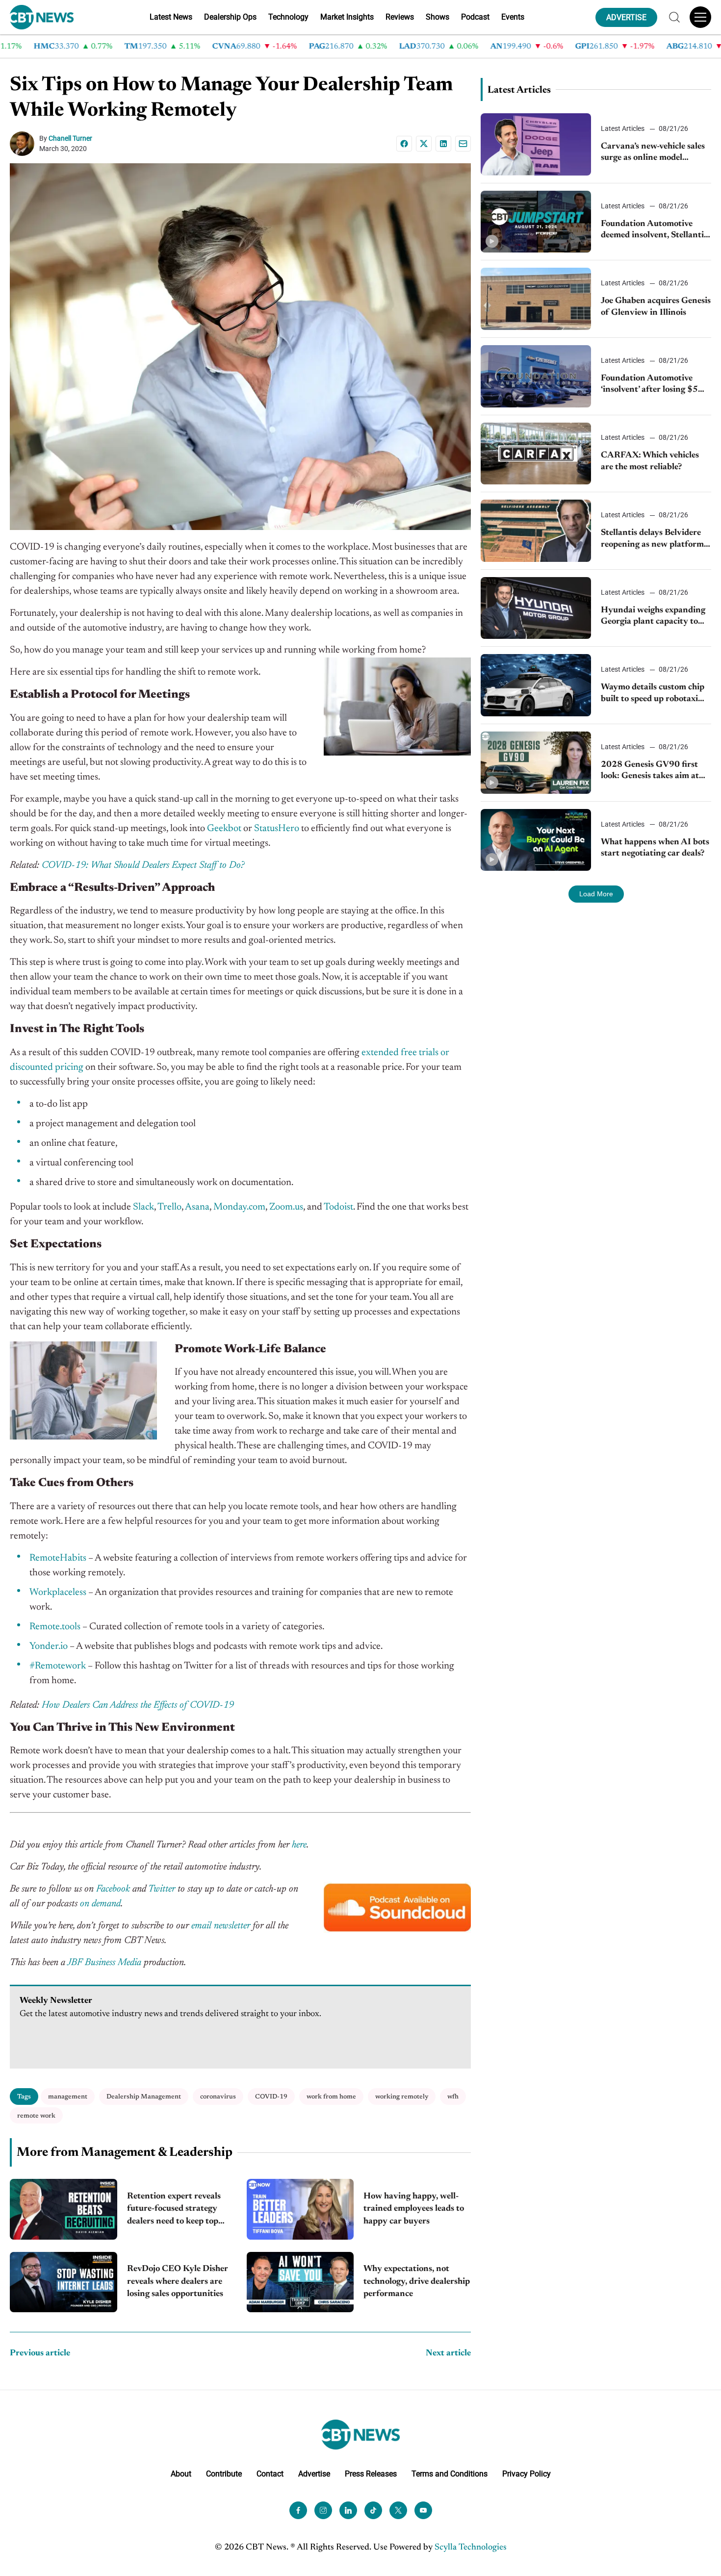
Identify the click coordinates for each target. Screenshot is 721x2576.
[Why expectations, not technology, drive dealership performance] (300, 2282)
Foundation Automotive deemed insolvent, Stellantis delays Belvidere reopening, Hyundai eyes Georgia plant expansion (655, 231)
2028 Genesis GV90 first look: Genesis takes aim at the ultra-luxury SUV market (650, 771)
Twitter (162, 1889)
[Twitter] (398, 2510)
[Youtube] (423, 2510)
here (299, 1845)
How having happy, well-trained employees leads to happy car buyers (414, 2209)
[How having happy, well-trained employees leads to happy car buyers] (300, 2209)
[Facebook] (404, 144)
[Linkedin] (443, 144)
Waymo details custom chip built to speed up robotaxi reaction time (653, 694)
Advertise (314, 2473)
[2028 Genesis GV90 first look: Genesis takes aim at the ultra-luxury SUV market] (536, 763)
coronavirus (218, 2097)
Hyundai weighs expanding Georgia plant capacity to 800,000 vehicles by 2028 (653, 617)
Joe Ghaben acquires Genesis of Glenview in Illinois (656, 307)
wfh (453, 2097)
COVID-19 (271, 2097)
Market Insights (347, 17)
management (68, 2097)
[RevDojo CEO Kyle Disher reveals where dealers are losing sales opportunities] (64, 2282)
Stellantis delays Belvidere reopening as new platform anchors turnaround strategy (652, 540)
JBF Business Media (104, 1963)
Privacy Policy (527, 2473)
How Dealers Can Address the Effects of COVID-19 (138, 1705)
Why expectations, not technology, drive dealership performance (417, 2281)
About (181, 2473)
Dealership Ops (230, 17)
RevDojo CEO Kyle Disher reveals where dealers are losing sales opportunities (178, 2281)
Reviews (400, 17)
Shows (438, 17)
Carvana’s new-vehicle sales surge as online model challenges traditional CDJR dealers (655, 153)
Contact (270, 2473)
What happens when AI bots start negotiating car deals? (655, 848)
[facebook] (298, 2510)
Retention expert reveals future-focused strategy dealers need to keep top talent (174, 2210)
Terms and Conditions (450, 2473)
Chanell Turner (70, 138)
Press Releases (371, 2473)
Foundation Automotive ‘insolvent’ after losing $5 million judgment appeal (649, 385)
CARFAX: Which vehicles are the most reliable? (650, 461)
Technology (288, 17)
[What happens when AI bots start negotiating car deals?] (536, 840)
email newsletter (221, 1926)
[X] (424, 144)
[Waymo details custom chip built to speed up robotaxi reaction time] (536, 685)
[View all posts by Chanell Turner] (25, 144)
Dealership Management (144, 2097)
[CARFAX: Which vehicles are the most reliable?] (536, 454)
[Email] (463, 144)
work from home (331, 2097)
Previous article (40, 2353)
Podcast (475, 17)
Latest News (171, 17)
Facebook (113, 1889)
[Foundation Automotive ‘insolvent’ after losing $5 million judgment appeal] (536, 376)
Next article (448, 2353)
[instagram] (323, 2510)
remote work (36, 2116)
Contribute (224, 2473)
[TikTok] (373, 2510)
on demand (100, 1904)
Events (513, 17)
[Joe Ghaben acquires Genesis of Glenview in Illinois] (536, 299)
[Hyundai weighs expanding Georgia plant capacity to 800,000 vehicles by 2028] (536, 608)
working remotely (402, 2097)
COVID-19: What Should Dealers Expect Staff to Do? (143, 865)
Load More (596, 894)
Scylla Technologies (471, 2547)
